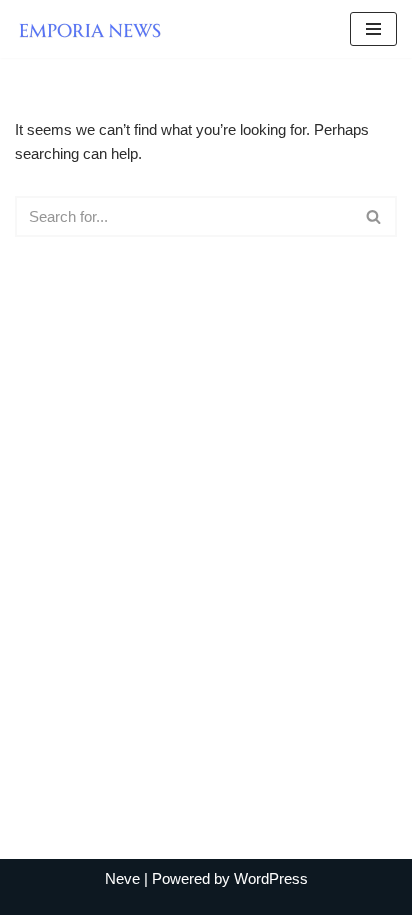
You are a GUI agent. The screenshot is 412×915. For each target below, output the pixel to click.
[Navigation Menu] (373, 29)
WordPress (271, 878)
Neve (122, 878)
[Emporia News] (95, 29)
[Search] (374, 216)
